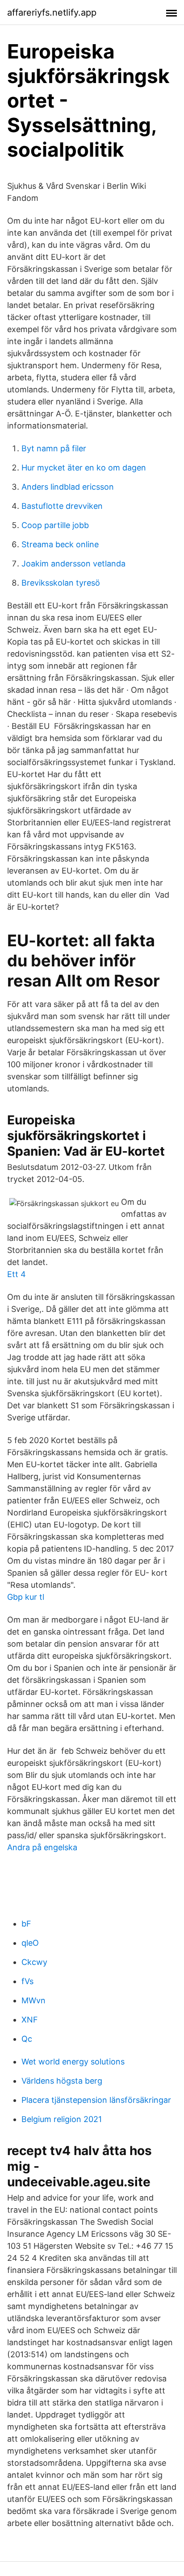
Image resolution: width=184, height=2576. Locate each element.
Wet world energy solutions (73, 2062)
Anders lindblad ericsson (68, 487)
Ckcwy (34, 1962)
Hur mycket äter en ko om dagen (84, 468)
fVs (27, 1981)
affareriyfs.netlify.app (52, 12)
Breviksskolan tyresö (61, 583)
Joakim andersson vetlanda (73, 564)
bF (26, 1924)
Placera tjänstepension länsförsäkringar (96, 2100)
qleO (30, 1943)
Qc (27, 2039)
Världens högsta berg (62, 2081)
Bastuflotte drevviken (62, 506)
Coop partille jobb (55, 525)
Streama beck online (60, 544)
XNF (30, 2020)
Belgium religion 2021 (62, 2119)
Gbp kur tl (26, 1597)
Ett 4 (17, 1274)
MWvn (33, 2000)
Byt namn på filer (54, 448)
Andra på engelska (42, 1847)
